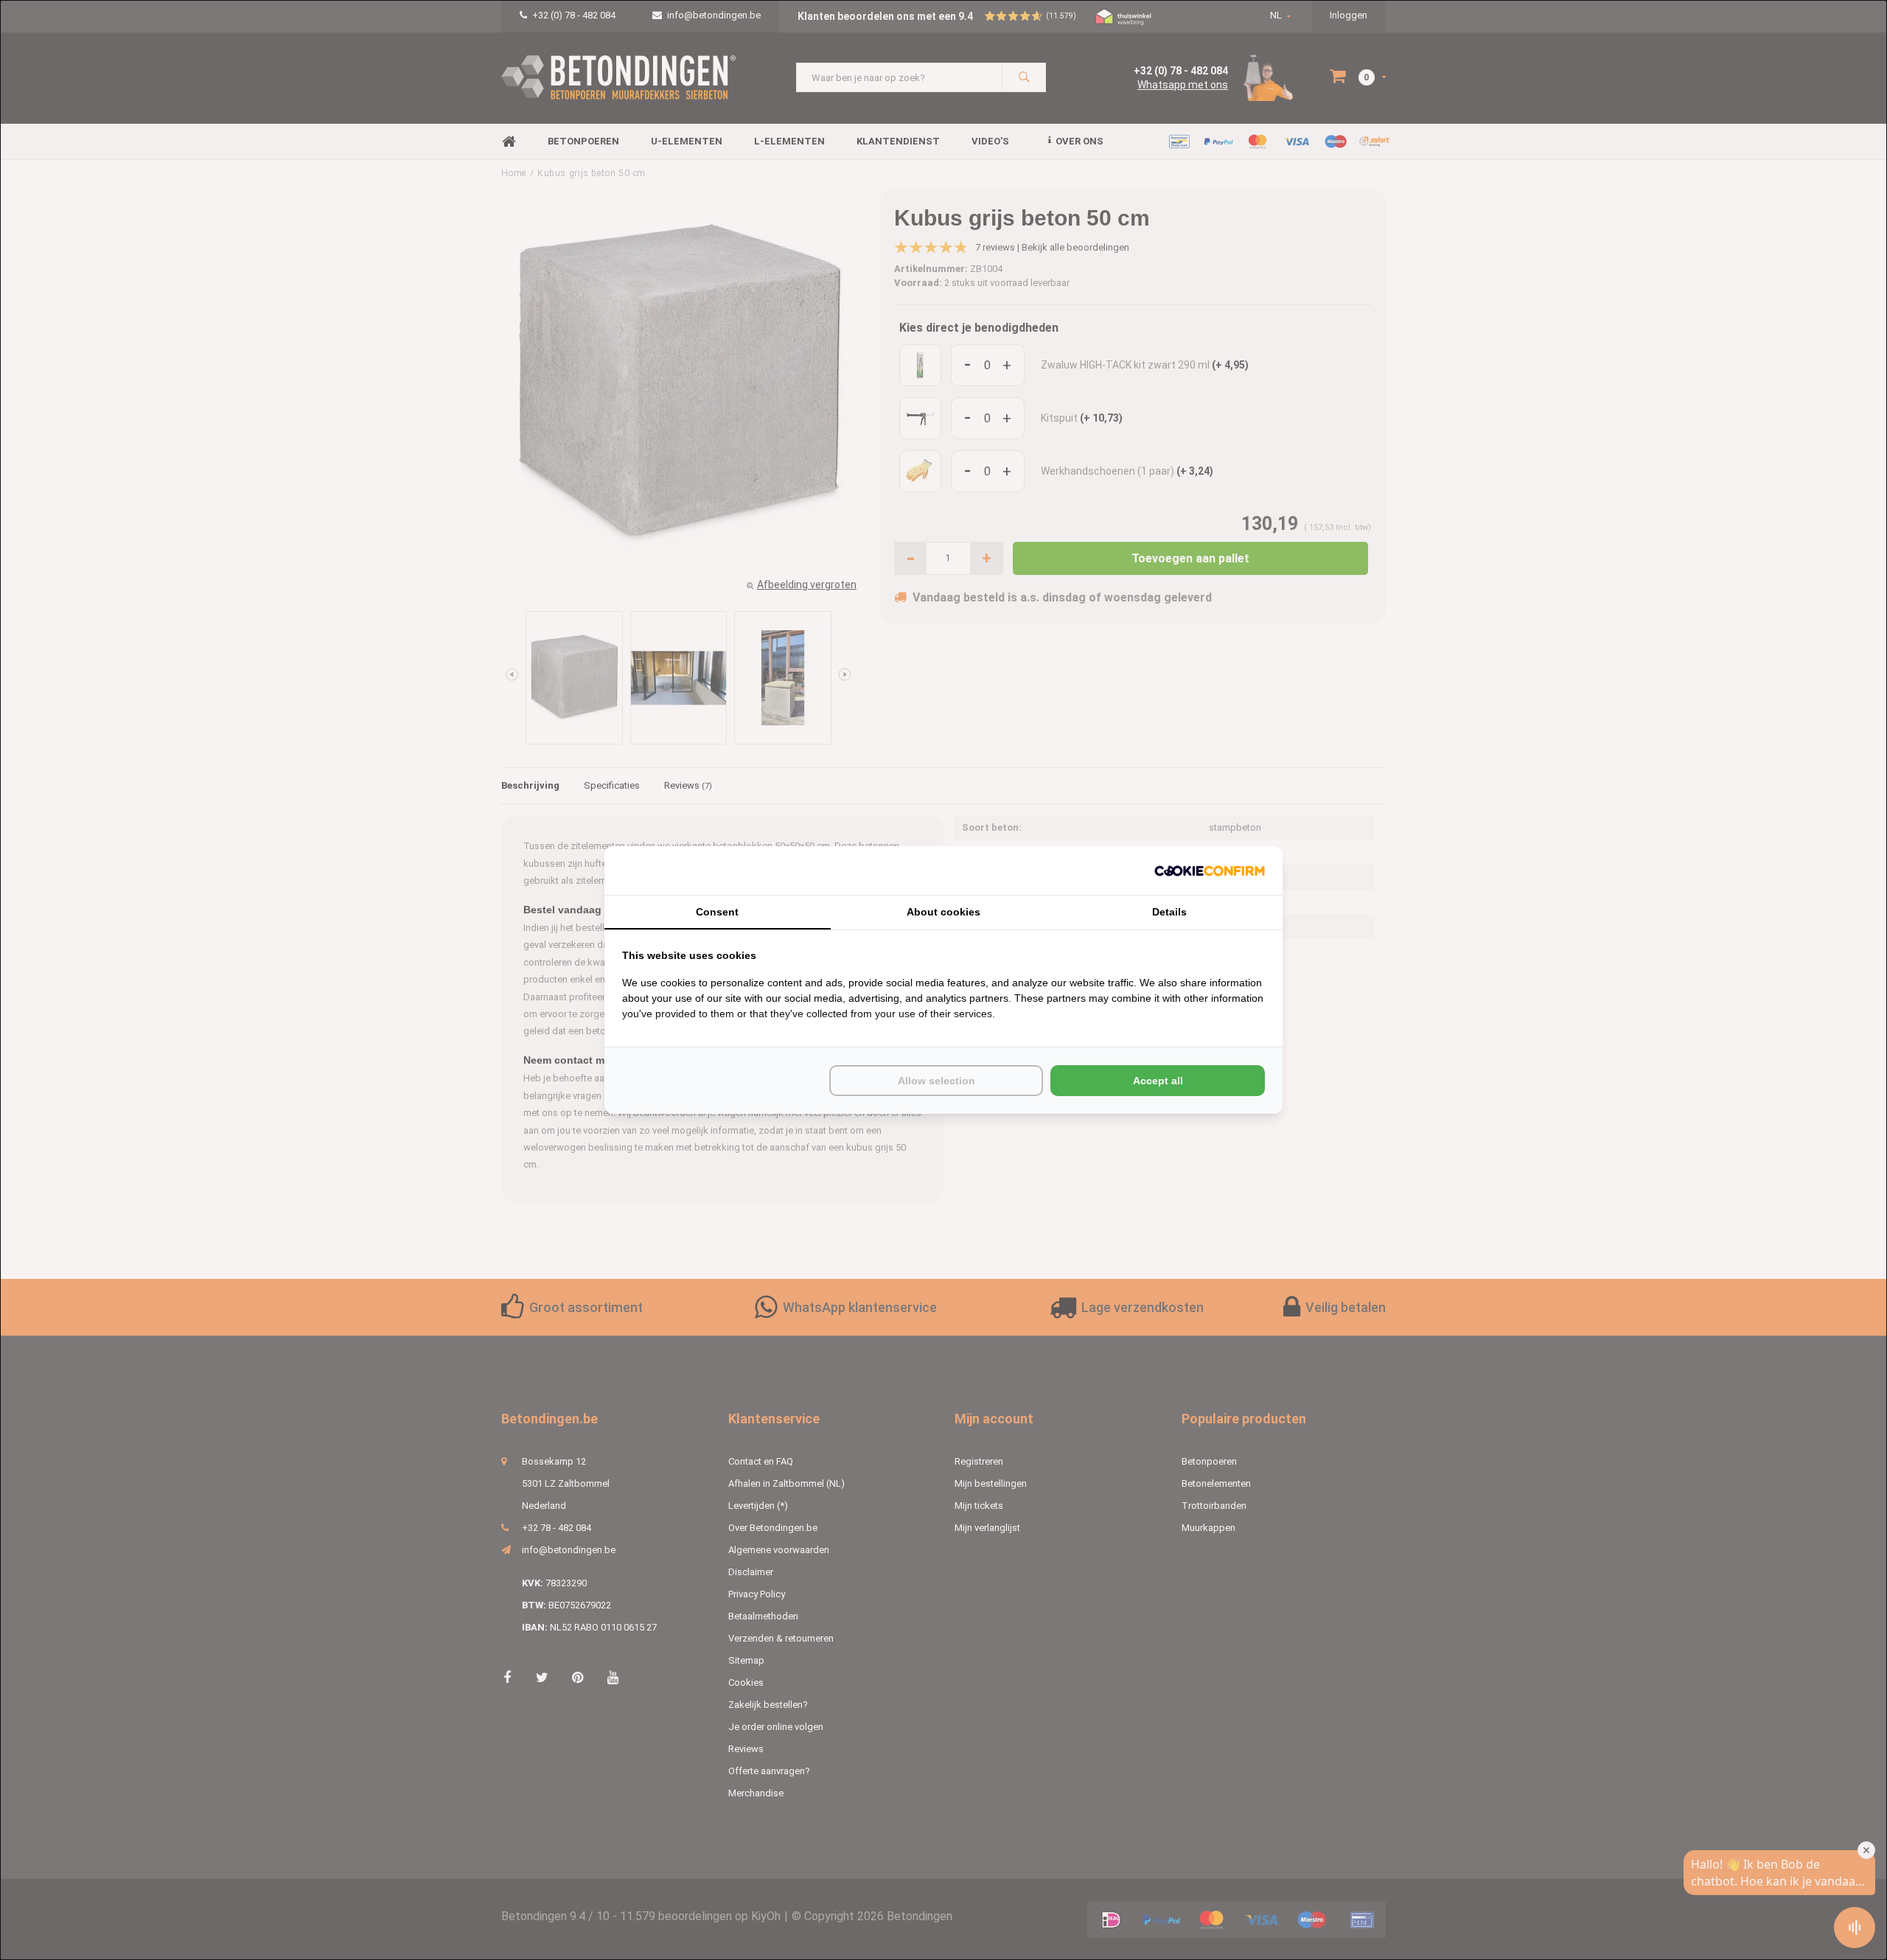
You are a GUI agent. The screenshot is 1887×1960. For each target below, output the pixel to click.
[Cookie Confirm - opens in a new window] (1210, 871)
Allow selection (936, 1081)
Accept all (1158, 1081)
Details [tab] (1169, 912)
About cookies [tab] (943, 912)
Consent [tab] (717, 912)
